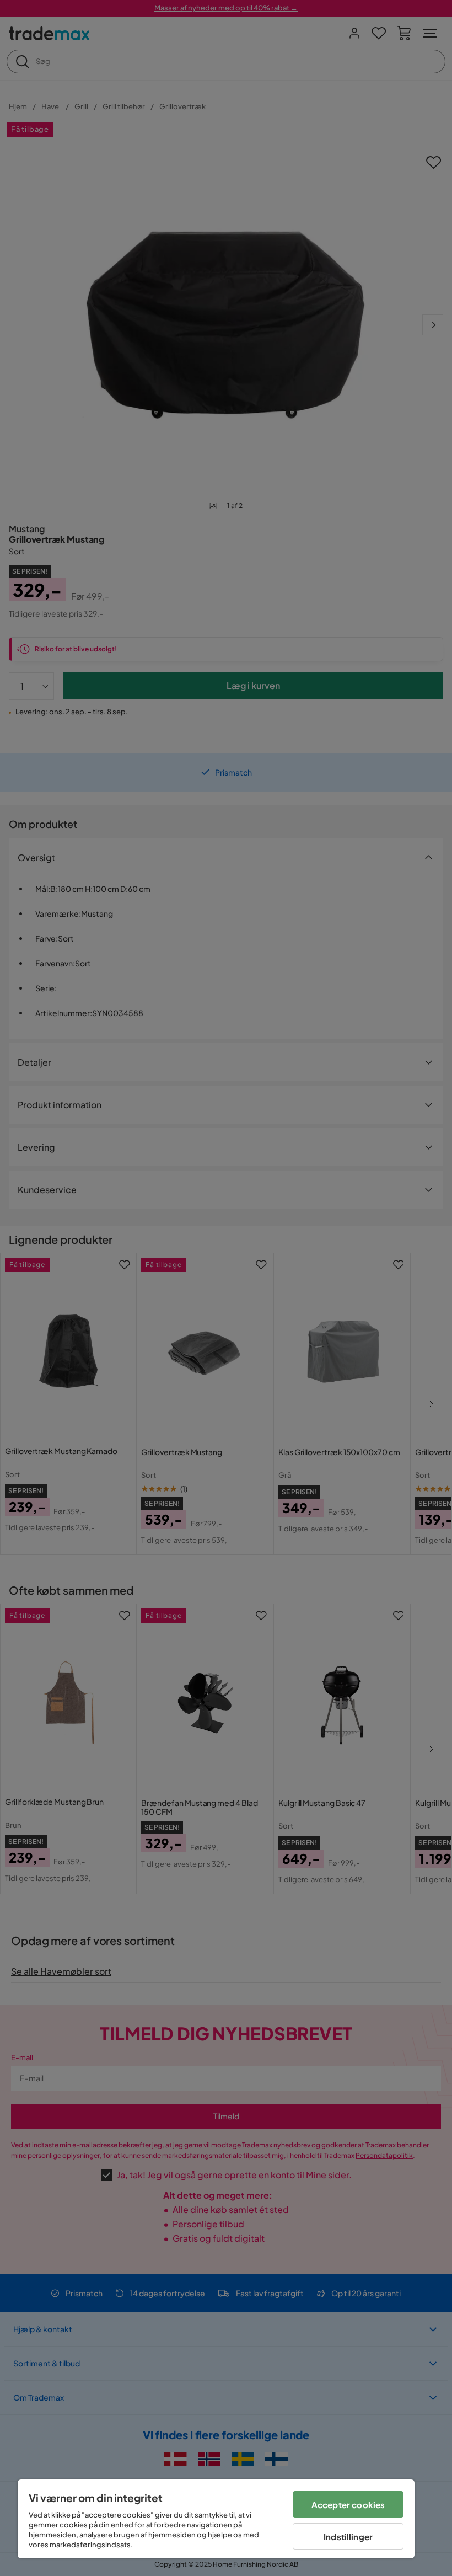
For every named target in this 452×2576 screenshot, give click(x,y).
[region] (216, 2519)
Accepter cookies (348, 2505)
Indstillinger (348, 2537)
